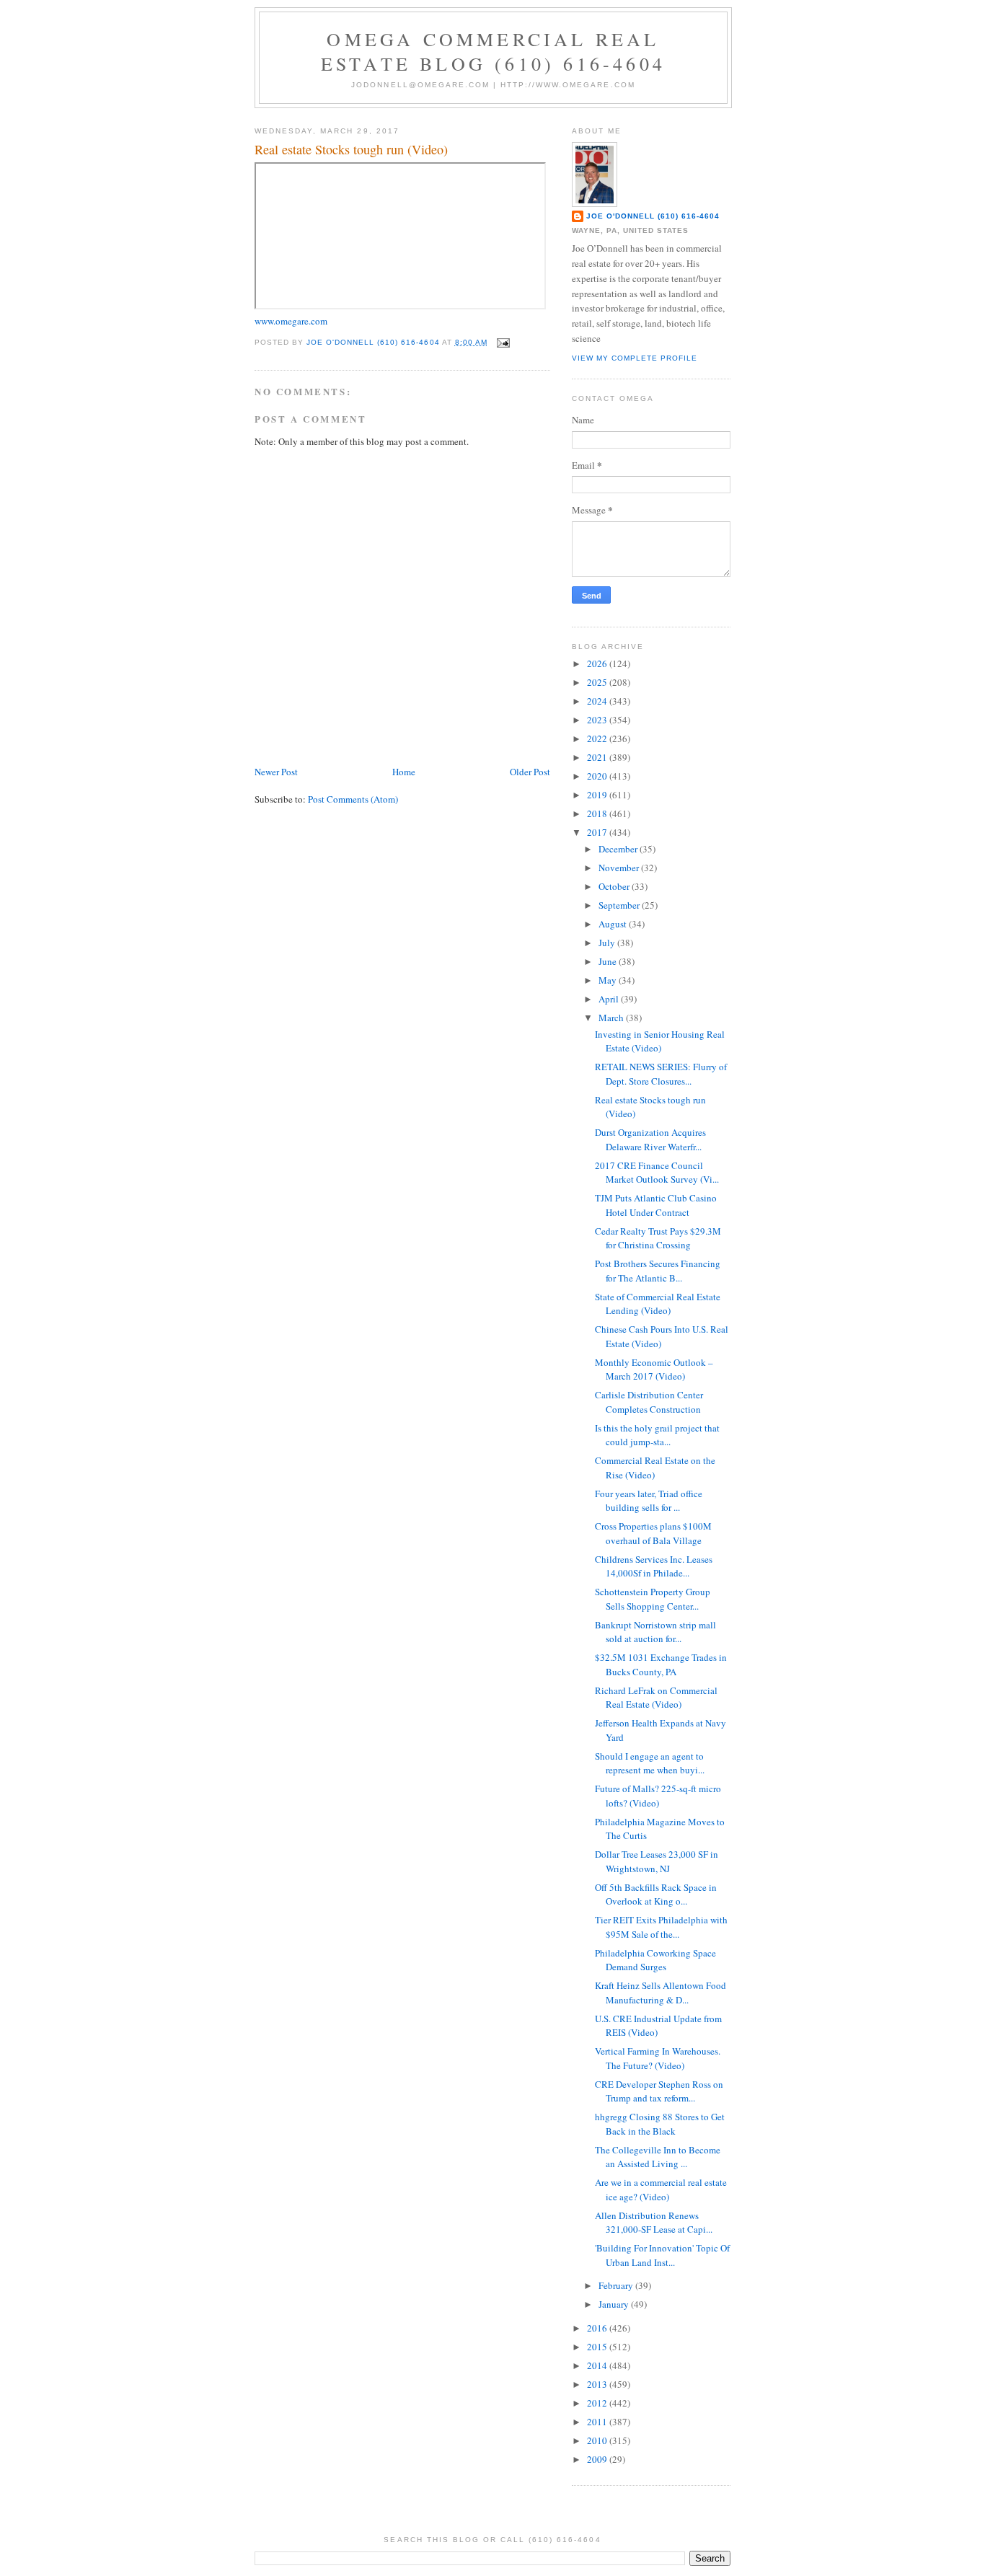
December (619, 849)
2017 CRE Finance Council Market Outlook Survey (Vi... (657, 1173)
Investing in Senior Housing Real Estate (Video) (660, 1041)
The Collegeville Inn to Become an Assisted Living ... (658, 2157)
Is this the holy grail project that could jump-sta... (657, 1435)
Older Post (530, 772)
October (615, 886)
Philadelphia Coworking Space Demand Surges (655, 1960)
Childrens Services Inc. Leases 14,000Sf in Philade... (654, 1566)
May (609, 980)
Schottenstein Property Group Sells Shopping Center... (653, 1599)
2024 (598, 701)
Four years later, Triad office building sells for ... (649, 1501)
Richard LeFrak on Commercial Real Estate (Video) (656, 1698)
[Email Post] (503, 342)
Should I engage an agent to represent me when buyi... (650, 1763)
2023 (598, 720)
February (617, 2285)
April (610, 999)
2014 (598, 2365)
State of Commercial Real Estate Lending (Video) (658, 1304)
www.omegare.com (291, 321)
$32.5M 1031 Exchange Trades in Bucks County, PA (661, 1664)
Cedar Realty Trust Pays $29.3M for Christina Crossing (658, 1238)
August (614, 924)
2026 (598, 663)
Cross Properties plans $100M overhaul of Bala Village (653, 1533)
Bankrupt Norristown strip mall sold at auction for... (655, 1632)
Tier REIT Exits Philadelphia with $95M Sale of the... (661, 1927)
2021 (598, 757)
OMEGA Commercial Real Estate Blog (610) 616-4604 (493, 51)
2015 (598, 2347)
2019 (598, 795)
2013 (598, 2384)
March (612, 1018)
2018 (598, 813)
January (615, 2304)
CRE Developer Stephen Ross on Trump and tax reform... (659, 2091)
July (608, 943)
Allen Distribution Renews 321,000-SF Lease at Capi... (654, 2223)
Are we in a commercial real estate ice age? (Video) (661, 2189)
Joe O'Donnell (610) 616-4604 (653, 216)
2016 (598, 2328)
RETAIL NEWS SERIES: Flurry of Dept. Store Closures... (661, 1074)
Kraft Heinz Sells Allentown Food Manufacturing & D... (661, 1993)
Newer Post (276, 772)
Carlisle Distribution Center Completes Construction (649, 1402)
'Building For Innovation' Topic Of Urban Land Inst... (662, 2255)
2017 (598, 832)
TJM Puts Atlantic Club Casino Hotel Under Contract (656, 1205)
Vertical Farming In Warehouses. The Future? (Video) (658, 2058)
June (609, 961)
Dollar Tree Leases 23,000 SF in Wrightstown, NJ (657, 1861)
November (620, 868)
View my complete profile (635, 358)
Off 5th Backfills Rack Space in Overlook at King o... (656, 1894)
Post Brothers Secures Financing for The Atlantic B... (658, 1271)
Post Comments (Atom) (353, 799)
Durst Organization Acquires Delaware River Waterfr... (650, 1139)
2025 (598, 682)
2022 (598, 738)
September (620, 905)
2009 (598, 2459)
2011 (598, 2422)
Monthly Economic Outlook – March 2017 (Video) (654, 1369)
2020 (598, 776)
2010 (598, 2440)
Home (404, 772)
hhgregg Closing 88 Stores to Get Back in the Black (660, 2124)
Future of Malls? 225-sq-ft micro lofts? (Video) (658, 1796)
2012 (598, 2403)
